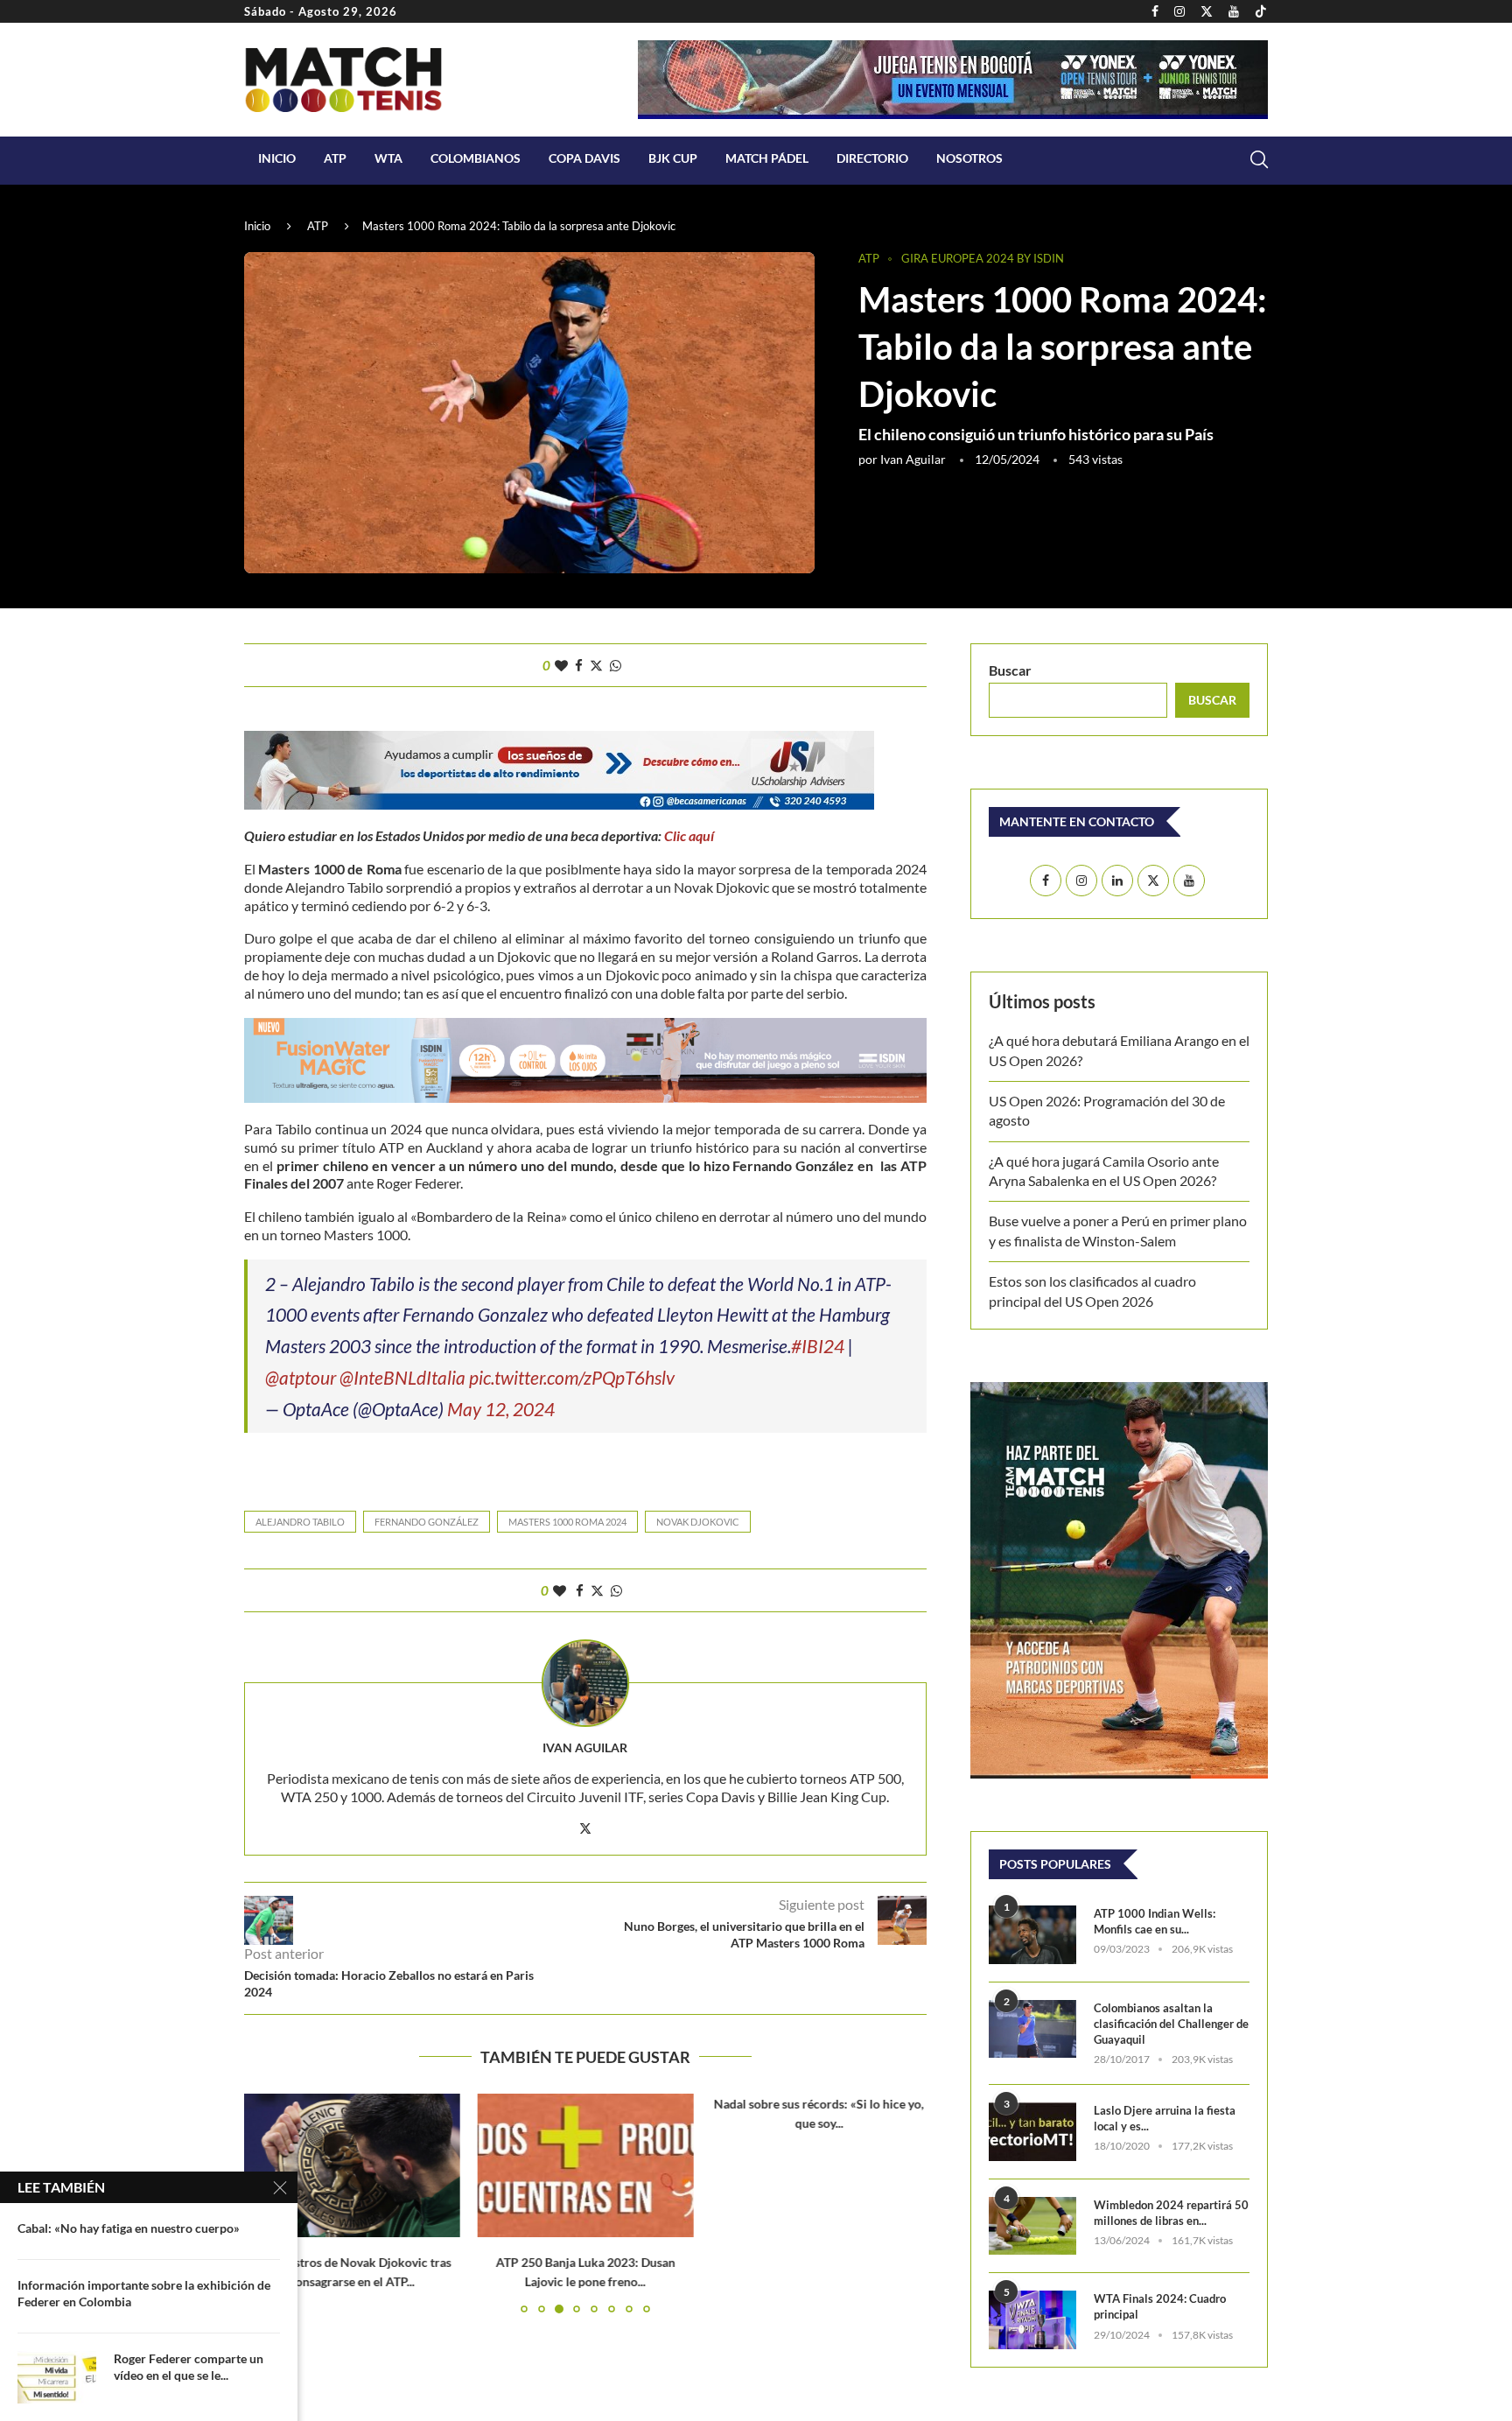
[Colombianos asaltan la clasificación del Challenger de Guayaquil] (1032, 2029)
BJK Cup (673, 158)
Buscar (1010, 670)
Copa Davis (584, 158)
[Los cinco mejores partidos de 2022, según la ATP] (819, 2165)
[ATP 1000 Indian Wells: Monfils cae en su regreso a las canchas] (1032, 1935)
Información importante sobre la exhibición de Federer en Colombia (144, 2293)
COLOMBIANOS (476, 158)
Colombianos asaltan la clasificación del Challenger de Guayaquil (1171, 2024)
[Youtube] (1234, 11)
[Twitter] (1207, 11)
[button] (903, 2203)
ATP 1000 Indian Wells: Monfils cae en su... (1155, 1921)
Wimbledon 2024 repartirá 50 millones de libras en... (1171, 2213)
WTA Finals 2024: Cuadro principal (1160, 2306)
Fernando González (427, 1522)
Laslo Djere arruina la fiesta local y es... (1165, 2118)
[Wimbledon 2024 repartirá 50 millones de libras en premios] (1032, 2226)
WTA (388, 158)
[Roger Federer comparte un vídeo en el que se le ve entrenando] (57, 2377)
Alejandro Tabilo (300, 1522)
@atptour (301, 1377)
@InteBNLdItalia (402, 1377)
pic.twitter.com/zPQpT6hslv (572, 1377)
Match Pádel (767, 158)
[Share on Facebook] (579, 665)
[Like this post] (561, 665)
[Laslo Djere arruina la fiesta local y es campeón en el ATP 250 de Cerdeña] (1032, 2132)
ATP (335, 158)
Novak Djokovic (698, 1522)
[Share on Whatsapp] (616, 665)
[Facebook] (1155, 11)
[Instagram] (1179, 11)
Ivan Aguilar (913, 459)
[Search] (1259, 159)
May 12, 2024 (501, 1409)
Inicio (277, 158)
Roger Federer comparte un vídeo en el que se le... (189, 2367)
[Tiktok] (1261, 11)
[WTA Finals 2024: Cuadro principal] (1032, 2320)
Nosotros (969, 158)
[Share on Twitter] (596, 665)
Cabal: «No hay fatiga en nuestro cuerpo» (129, 2228)
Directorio (872, 158)
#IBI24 (818, 1346)
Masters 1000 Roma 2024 (567, 1522)
